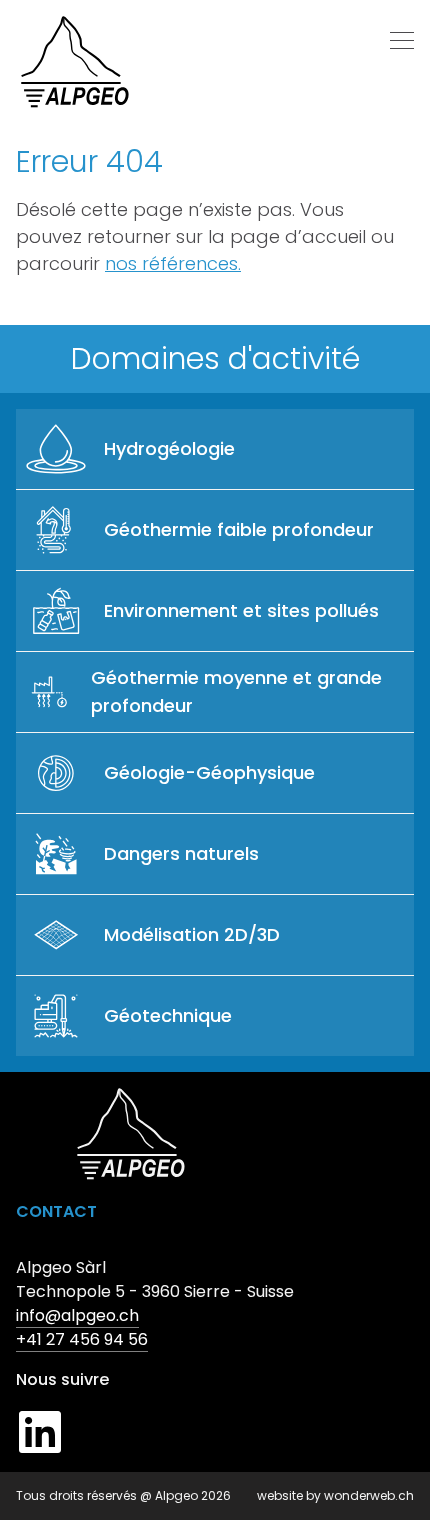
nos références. (173, 263)
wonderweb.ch (369, 1495)
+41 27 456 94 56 (82, 1339)
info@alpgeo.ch (77, 1315)
